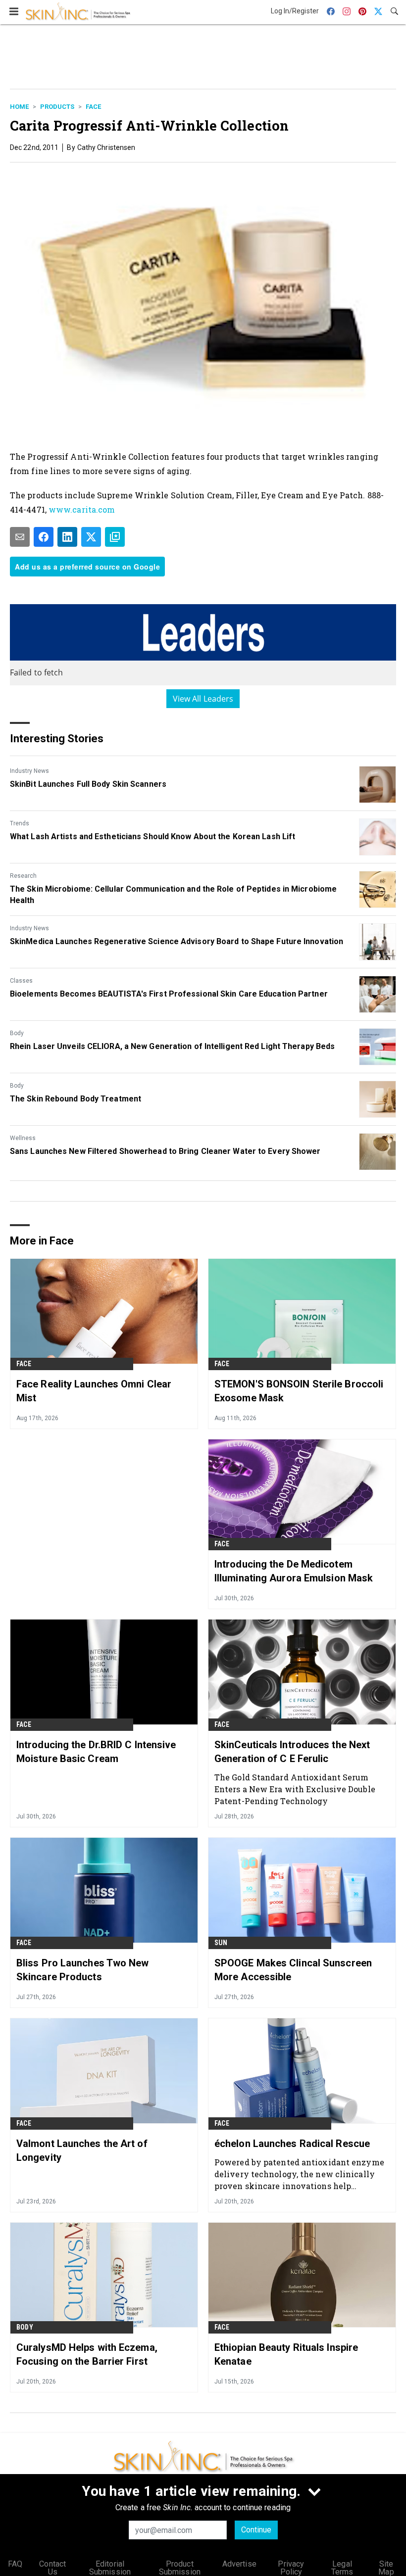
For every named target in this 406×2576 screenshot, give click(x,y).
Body (17, 1033)
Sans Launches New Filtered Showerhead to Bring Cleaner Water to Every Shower (165, 1151)
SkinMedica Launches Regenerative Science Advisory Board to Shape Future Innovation (177, 941)
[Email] (20, 537)
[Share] (44, 537)
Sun (221, 1943)
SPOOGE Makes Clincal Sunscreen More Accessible (293, 1970)
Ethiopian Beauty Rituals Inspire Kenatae (286, 2354)
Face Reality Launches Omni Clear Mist (94, 1391)
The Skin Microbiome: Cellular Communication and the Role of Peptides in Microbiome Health (173, 894)
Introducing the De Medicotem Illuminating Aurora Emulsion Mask (294, 1571)
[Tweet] (91, 537)
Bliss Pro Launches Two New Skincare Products (83, 1970)
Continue (256, 2530)
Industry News (29, 771)
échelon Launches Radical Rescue (292, 2144)
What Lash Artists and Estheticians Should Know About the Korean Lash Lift (152, 836)
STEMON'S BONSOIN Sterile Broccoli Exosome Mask (299, 1391)
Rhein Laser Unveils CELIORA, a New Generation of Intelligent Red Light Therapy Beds (172, 1046)
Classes (21, 981)
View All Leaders (203, 699)
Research (23, 876)
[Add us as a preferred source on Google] (115, 537)
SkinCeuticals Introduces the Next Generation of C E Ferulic (292, 1752)
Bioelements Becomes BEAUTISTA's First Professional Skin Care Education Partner (169, 994)
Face (93, 107)
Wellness (23, 1138)
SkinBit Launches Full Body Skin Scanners (88, 784)
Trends (20, 823)
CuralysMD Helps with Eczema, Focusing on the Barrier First (87, 2354)
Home (19, 107)
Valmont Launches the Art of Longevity (82, 2150)
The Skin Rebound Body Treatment (76, 1099)
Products (57, 107)
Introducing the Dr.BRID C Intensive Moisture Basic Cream (96, 1752)
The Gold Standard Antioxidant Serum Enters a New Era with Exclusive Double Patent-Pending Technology (295, 1789)
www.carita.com (82, 509)
